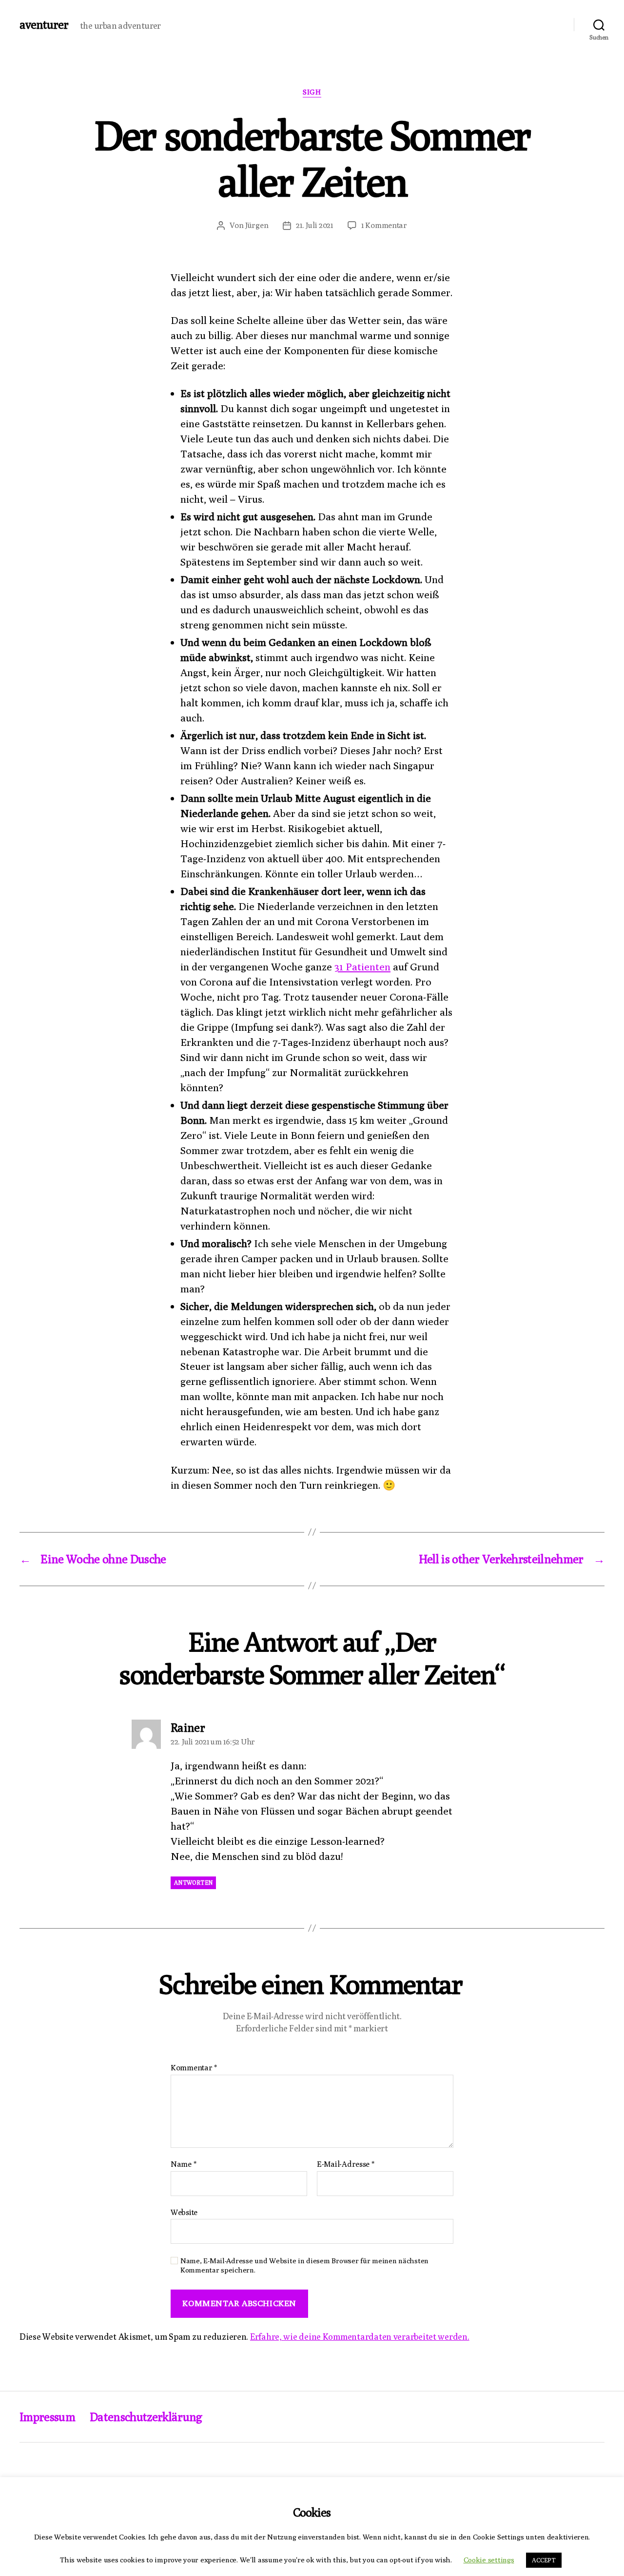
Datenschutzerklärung (146, 2417)
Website (184, 2212)
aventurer (44, 24)
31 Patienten (362, 967)
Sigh (312, 92)
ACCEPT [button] (544, 2560)
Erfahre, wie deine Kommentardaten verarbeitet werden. (360, 2337)
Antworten (193, 1883)
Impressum (47, 2417)
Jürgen (257, 225)
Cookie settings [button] (489, 2560)
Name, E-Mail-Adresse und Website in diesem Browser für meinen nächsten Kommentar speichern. (304, 2265)
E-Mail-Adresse (346, 2164)
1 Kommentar (384, 225)
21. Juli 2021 (314, 225)
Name (183, 2164)
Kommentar (194, 2068)
